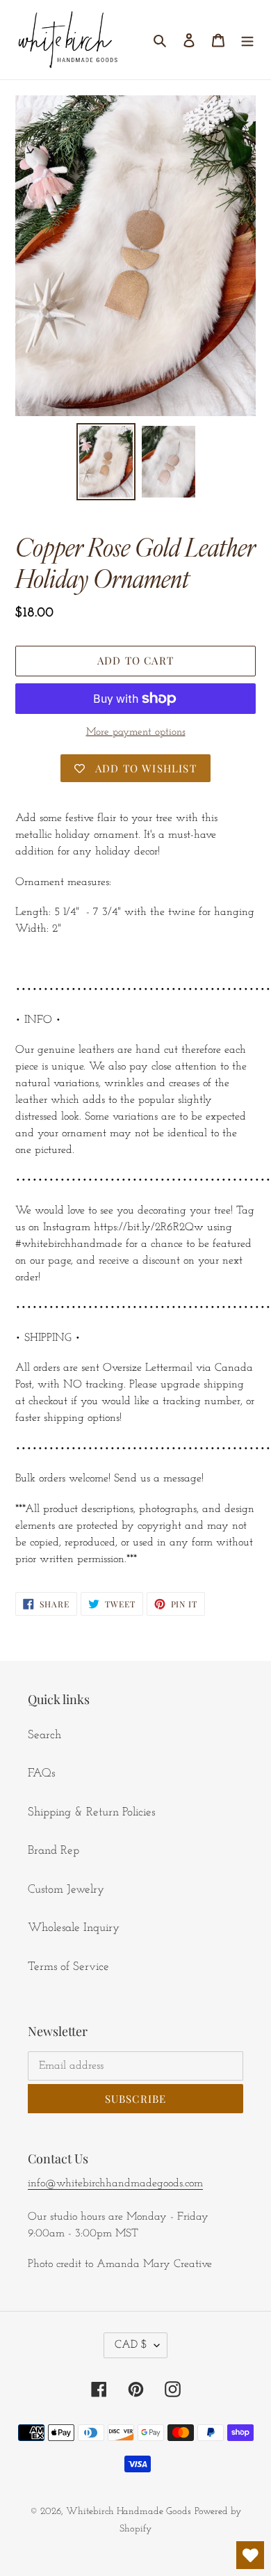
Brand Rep (54, 1851)
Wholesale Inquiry (74, 1928)
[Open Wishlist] (250, 2555)
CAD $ (131, 2345)
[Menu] (247, 40)
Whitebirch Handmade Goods (129, 2512)
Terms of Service (68, 1967)
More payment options (136, 732)
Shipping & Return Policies (91, 1812)
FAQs (41, 1773)
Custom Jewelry (66, 1890)
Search (44, 1735)
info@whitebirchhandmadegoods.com (115, 2184)
